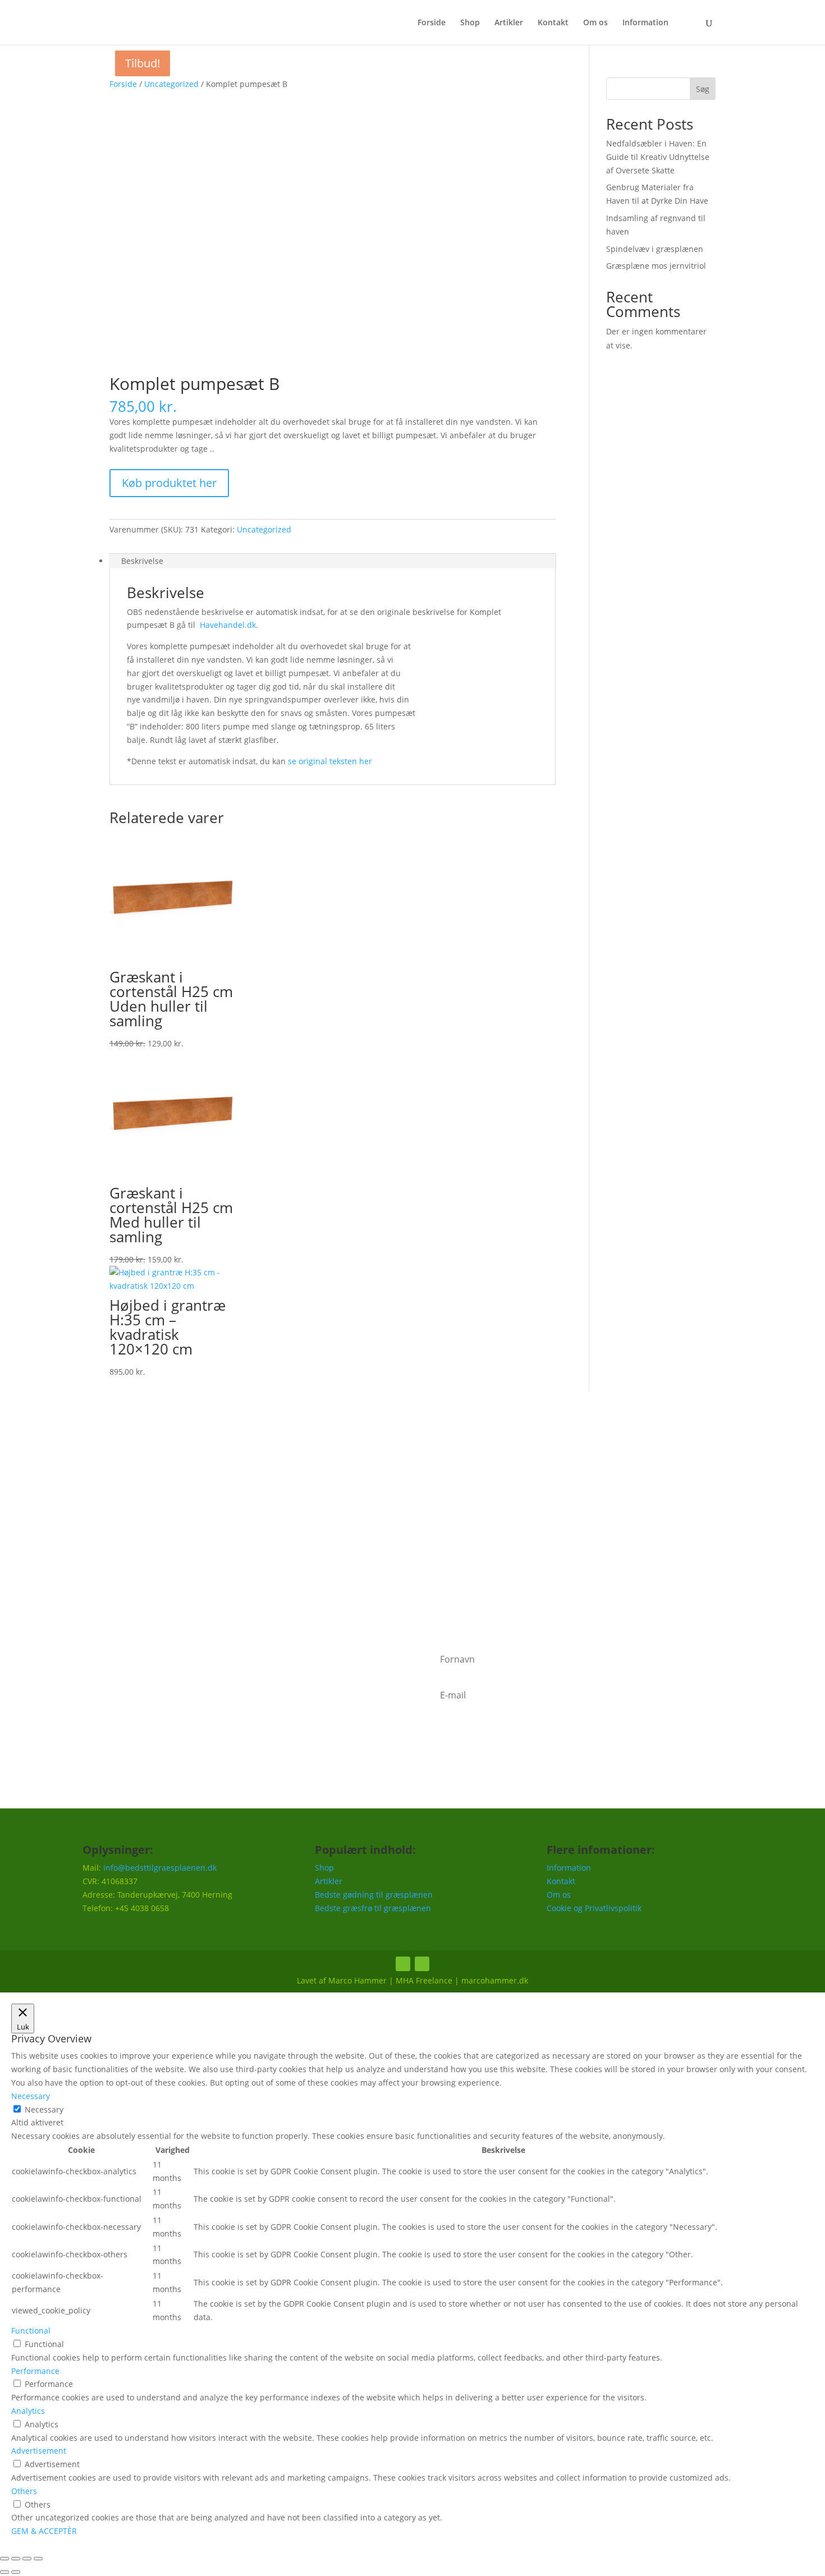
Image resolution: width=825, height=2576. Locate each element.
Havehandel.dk (228, 625)
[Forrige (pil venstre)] (4, 2572)
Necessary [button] (31, 2096)
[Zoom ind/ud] (4, 2559)
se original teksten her (330, 761)
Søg (703, 89)
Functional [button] (31, 2331)
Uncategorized (171, 84)
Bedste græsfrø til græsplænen (373, 1908)
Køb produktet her (169, 483)
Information (645, 23)
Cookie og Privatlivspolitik (594, 1908)
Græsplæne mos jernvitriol (656, 266)
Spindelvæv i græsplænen (655, 249)
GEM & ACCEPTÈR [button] (44, 2531)
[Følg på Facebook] (403, 1964)
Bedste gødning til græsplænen (374, 1895)
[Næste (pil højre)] (16, 2572)
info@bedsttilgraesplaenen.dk (160, 1868)
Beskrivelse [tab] (142, 561)
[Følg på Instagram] (422, 1964)
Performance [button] (35, 2371)
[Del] (27, 2559)
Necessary (44, 2109)
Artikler (509, 23)
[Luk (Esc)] (38, 2559)
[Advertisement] (412, 1519)
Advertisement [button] (39, 2451)
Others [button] (24, 2491)
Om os (595, 23)
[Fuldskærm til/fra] (16, 2559)
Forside (432, 23)
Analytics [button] (28, 2411)
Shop (470, 23)
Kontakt (553, 23)
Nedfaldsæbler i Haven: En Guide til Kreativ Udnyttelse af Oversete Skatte (658, 157)
